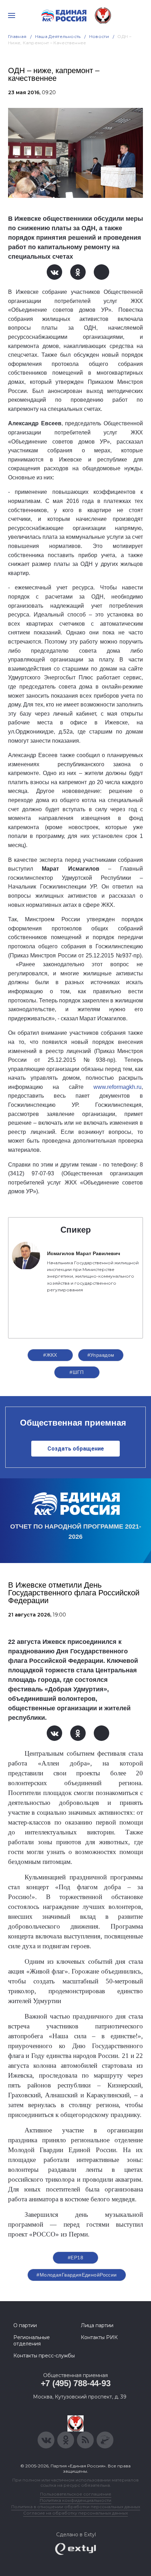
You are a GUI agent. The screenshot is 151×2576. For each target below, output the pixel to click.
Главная (17, 36)
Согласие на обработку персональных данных (75, 2513)
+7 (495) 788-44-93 (76, 2383)
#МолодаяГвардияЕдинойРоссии (77, 2275)
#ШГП (77, 1372)
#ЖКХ (50, 1355)
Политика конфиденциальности (75, 2500)
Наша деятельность (58, 36)
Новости (99, 36)
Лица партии (97, 2325)
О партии (25, 2325)
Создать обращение (76, 1449)
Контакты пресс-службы (44, 2356)
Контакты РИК (99, 2337)
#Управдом (101, 1355)
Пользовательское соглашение (76, 2494)
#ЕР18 (75, 2258)
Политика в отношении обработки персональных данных (76, 2507)
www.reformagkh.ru (117, 1087)
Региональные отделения (32, 2341)
